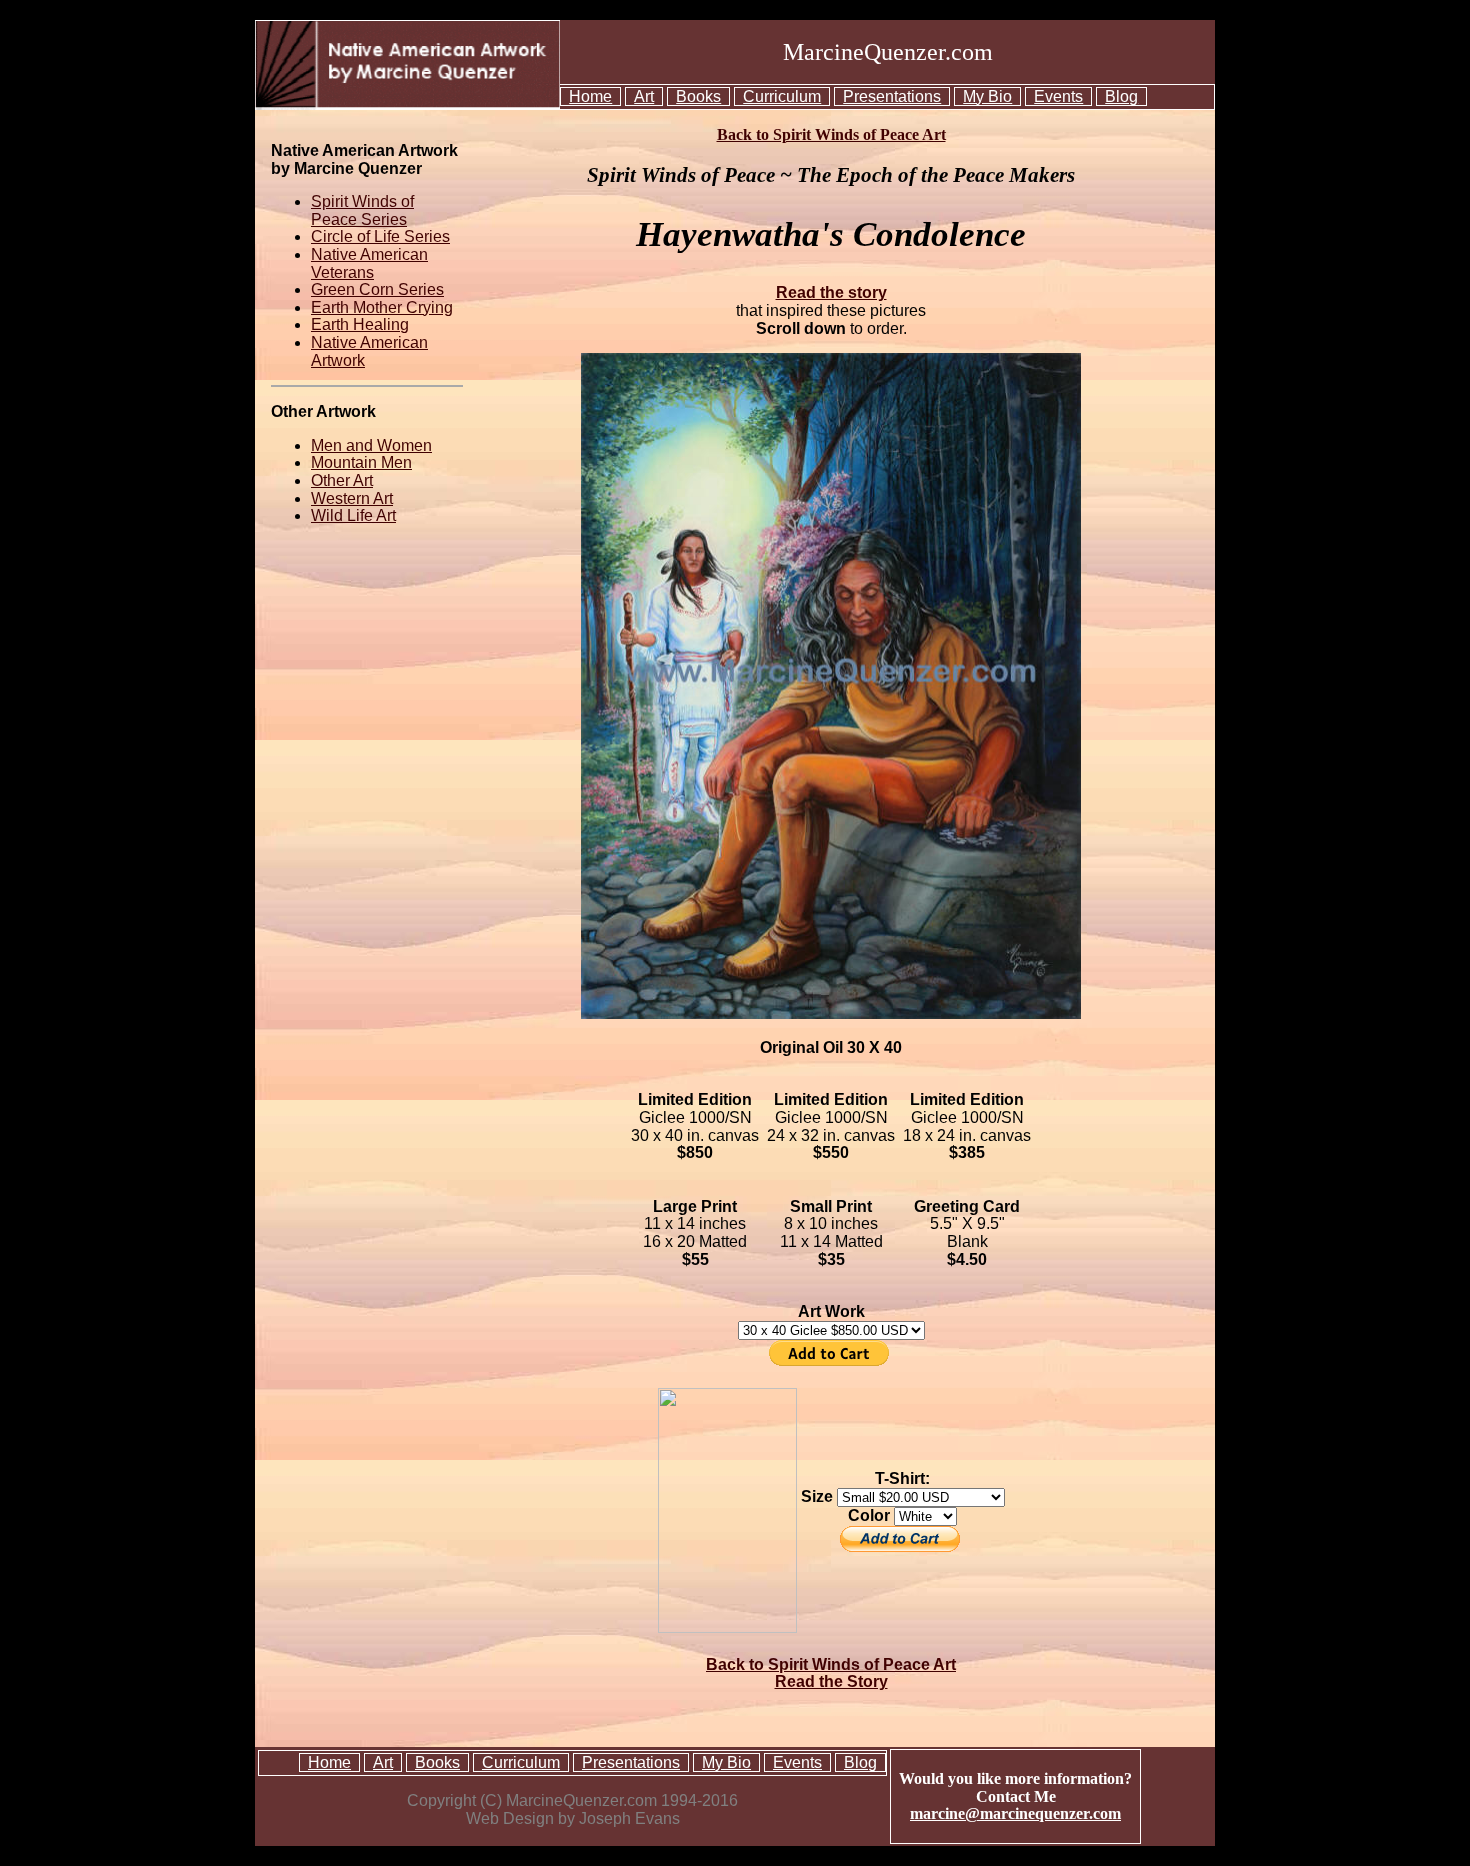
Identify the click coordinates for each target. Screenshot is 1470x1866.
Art (644, 96)
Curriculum (782, 96)
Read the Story (831, 1681)
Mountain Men (361, 462)
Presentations (892, 96)
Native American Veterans (369, 263)
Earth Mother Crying (382, 307)
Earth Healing (360, 324)
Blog (1121, 96)
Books (698, 96)
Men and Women (371, 445)
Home (590, 96)
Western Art (352, 498)
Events (1058, 96)
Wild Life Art (353, 515)
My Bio (987, 96)
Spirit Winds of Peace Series (362, 210)
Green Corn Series (377, 289)
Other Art (342, 480)
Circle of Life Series (380, 236)
